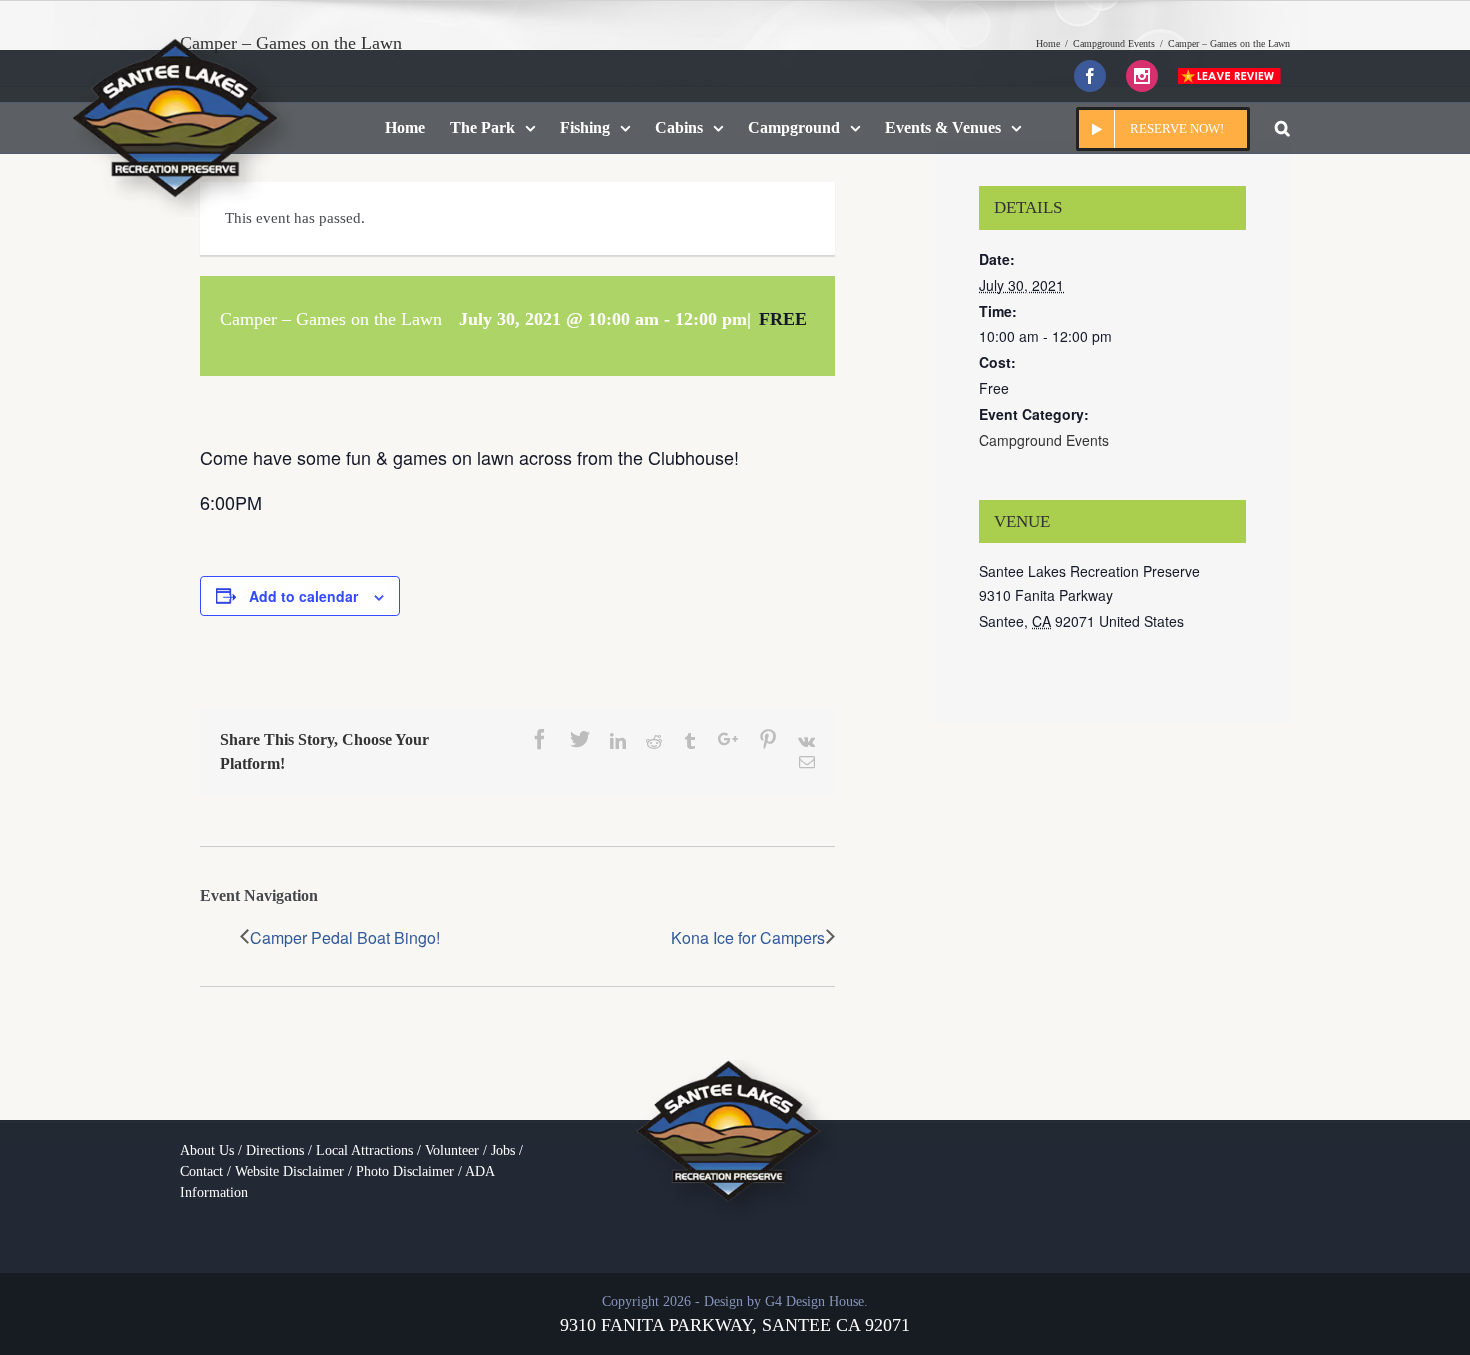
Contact (201, 1171)
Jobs (503, 1150)
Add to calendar (303, 596)
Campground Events (1044, 440)
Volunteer (452, 1150)
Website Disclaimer (289, 1171)
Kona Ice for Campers (748, 937)
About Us (207, 1150)
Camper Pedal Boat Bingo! (345, 937)
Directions (275, 1150)
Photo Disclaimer (405, 1171)
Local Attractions (364, 1150)
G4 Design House (814, 1301)
